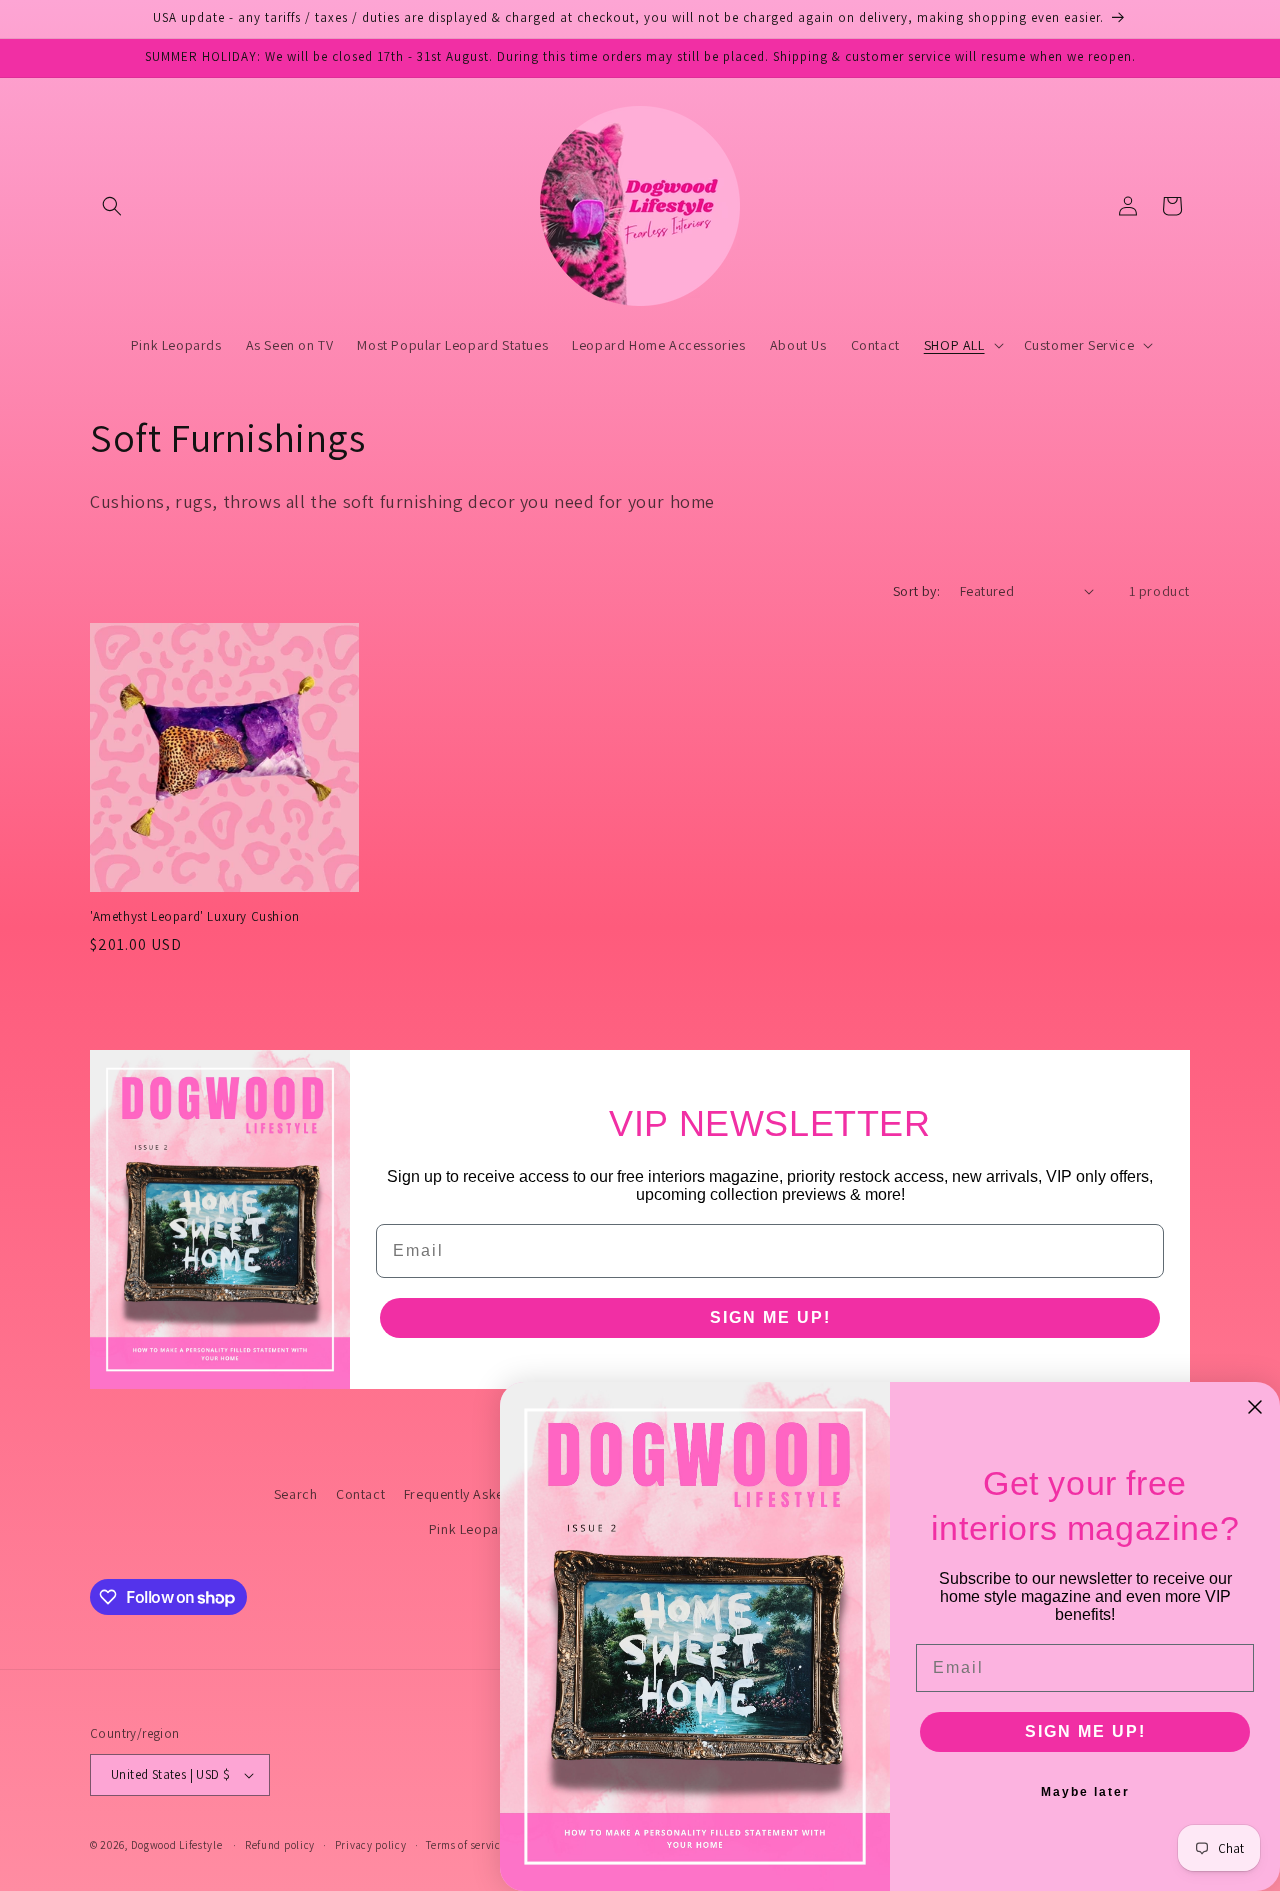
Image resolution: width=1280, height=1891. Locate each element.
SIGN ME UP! (770, 1317)
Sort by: (916, 591)
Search (296, 1494)
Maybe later (1085, 1792)
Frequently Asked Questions (492, 1494)
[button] (112, 206)
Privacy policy (371, 1845)
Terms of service (466, 1845)
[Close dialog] (1255, 1407)
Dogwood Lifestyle (177, 1845)
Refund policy (280, 1845)
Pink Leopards (474, 1529)
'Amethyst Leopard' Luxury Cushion (195, 917)
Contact (360, 1494)
